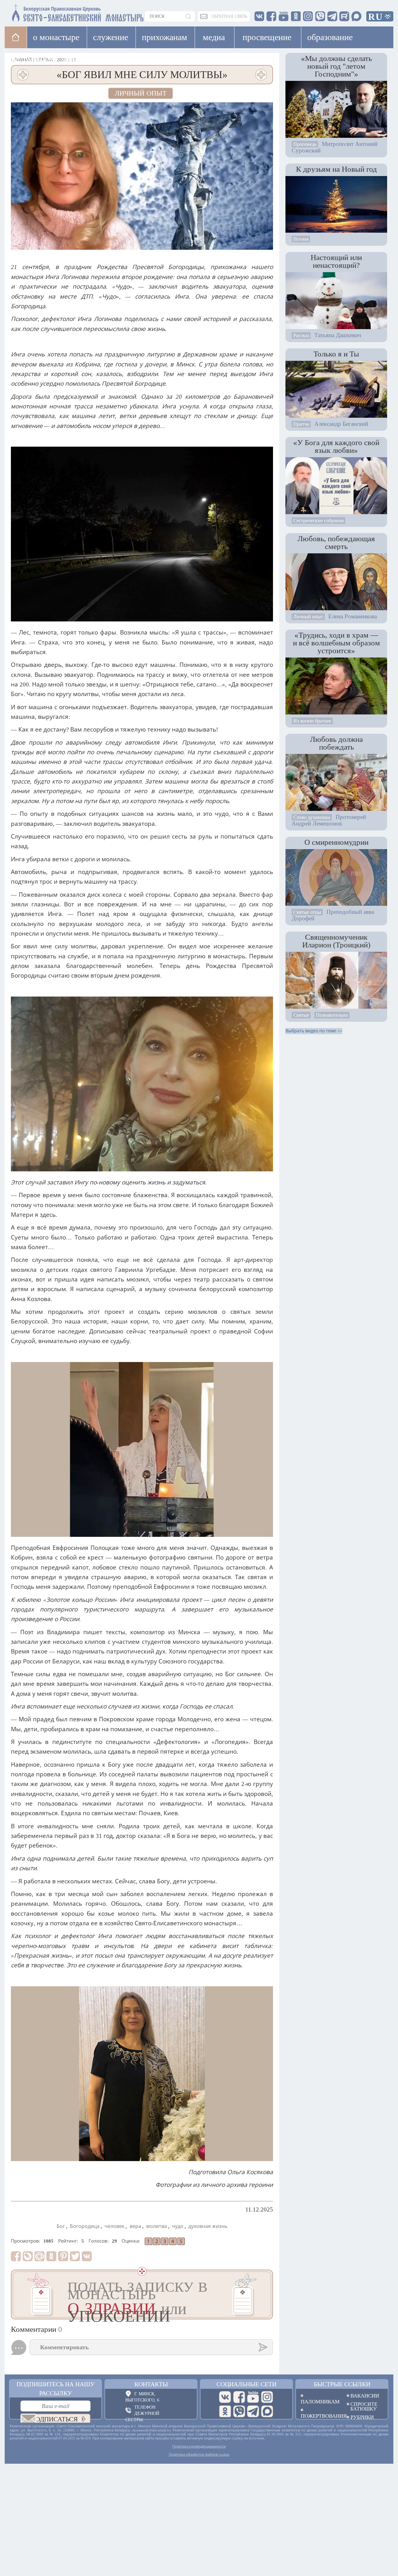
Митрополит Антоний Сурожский (335, 147)
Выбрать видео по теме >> (314, 1031)
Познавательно (332, 1015)
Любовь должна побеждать (336, 743)
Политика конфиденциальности (199, 2446)
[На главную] (16, 37)
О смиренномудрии (336, 842)
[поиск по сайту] (189, 16)
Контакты (151, 2384)
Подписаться (54, 2419)
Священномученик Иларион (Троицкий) (336, 941)
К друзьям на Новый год (336, 169)
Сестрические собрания (318, 521)
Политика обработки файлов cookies (199, 2454)
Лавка (73, 59)
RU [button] (376, 17)
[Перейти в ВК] (225, 2397)
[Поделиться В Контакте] (87, 2256)
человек (114, 2226)
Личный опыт (141, 93)
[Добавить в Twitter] (75, 2256)
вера (135, 2226)
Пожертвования (319, 2416)
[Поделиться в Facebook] (16, 2256)
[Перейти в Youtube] (253, 2397)
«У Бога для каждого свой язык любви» (336, 446)
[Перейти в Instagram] (267, 2397)
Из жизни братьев (312, 721)
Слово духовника (312, 817)
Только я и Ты (336, 354)
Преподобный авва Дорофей (333, 915)
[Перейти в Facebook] (239, 2397)
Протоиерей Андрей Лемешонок (329, 820)
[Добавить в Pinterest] (63, 2256)
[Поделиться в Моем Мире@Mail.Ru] (39, 2256)
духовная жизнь (208, 2226)
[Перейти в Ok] (225, 2411)
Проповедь (305, 144)
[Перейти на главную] (41, 12)
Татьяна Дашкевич (338, 335)
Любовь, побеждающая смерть (336, 542)
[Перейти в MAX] (267, 2411)
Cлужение (111, 37)
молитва (157, 2226)
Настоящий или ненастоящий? (336, 261)
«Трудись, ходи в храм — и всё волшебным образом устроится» (336, 643)
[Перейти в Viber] (239, 2411)
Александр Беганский (341, 424)
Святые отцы (307, 912)
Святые (301, 1015)
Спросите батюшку (364, 2406)
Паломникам (319, 2401)
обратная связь (229, 16)
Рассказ (301, 335)
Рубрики (362, 2417)
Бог (61, 2226)
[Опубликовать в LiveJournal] (28, 2256)
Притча (301, 424)
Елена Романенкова (353, 616)
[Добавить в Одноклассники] (51, 2256)
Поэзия (301, 239)
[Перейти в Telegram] (253, 2411)
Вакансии (365, 2396)
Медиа (214, 37)
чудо (178, 2226)
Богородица (85, 2226)
